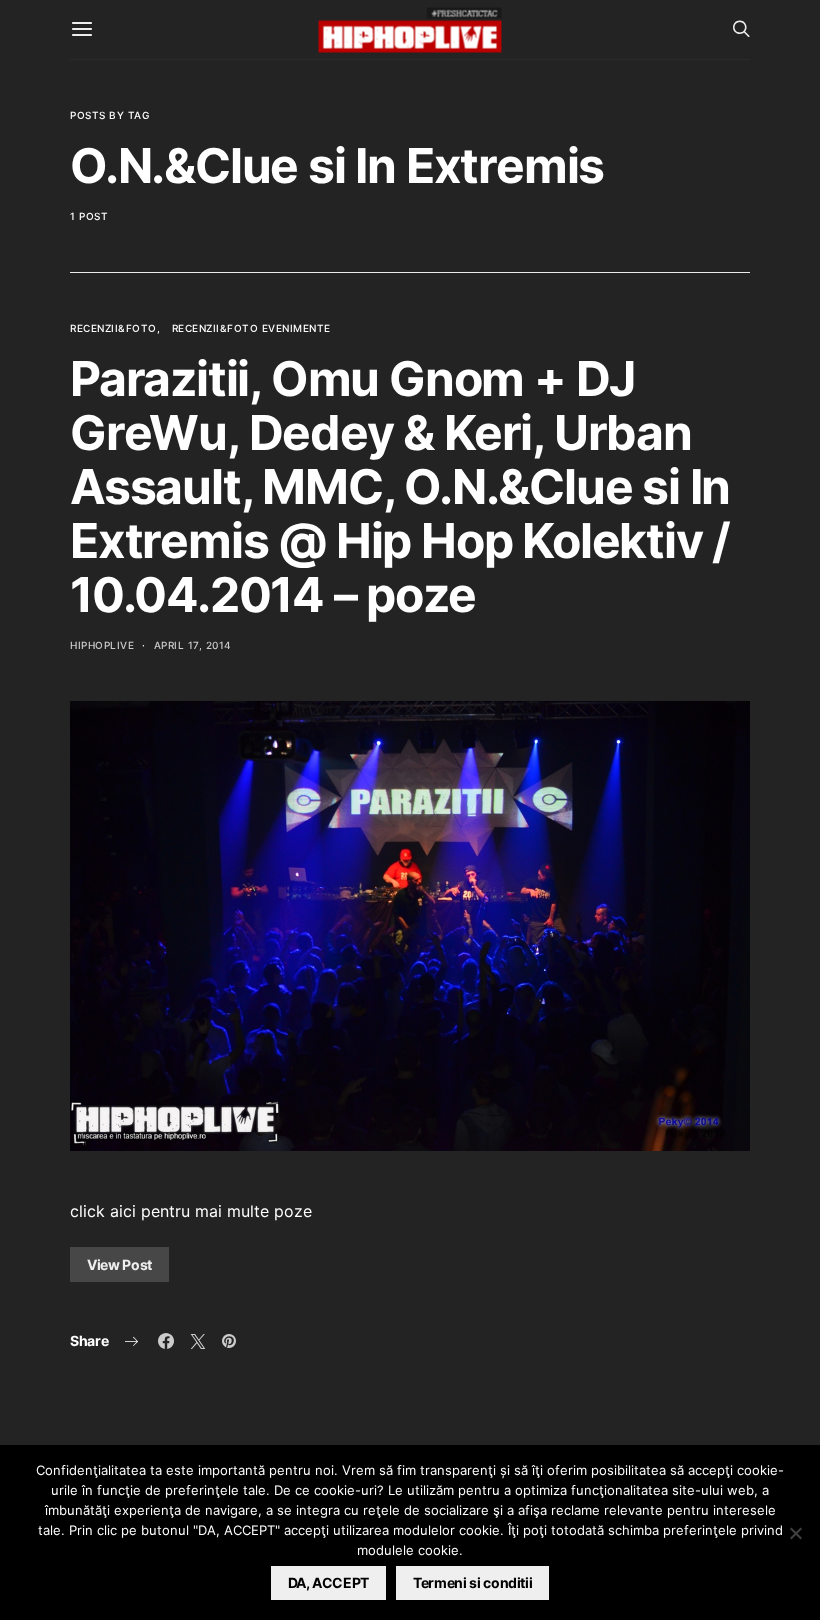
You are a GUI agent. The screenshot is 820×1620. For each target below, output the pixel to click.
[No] (795, 1533)
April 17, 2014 (193, 645)
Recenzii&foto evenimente (251, 328)
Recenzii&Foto (113, 328)
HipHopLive (102, 645)
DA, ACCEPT (329, 1582)
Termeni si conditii (472, 1582)
